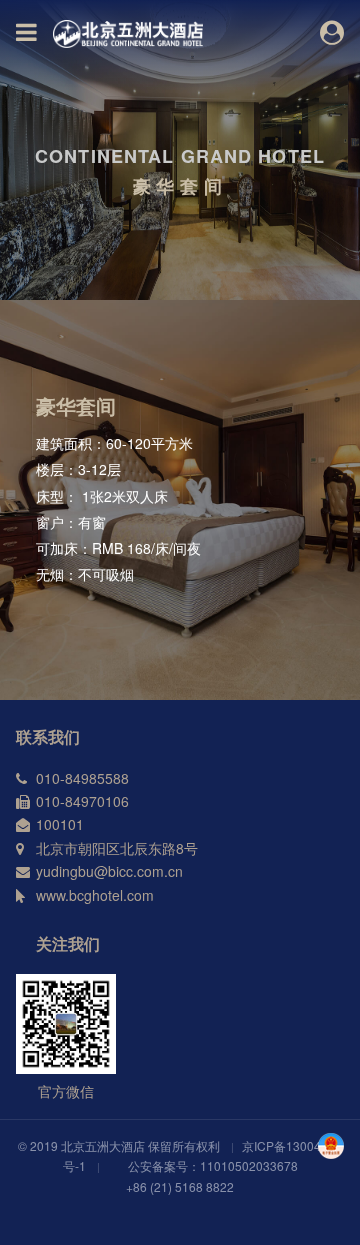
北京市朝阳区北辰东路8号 (117, 848)
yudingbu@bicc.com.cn (109, 871)
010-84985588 (82, 778)
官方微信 (66, 1091)
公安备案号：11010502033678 (213, 1165)
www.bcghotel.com (95, 895)
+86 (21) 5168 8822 (180, 1186)
